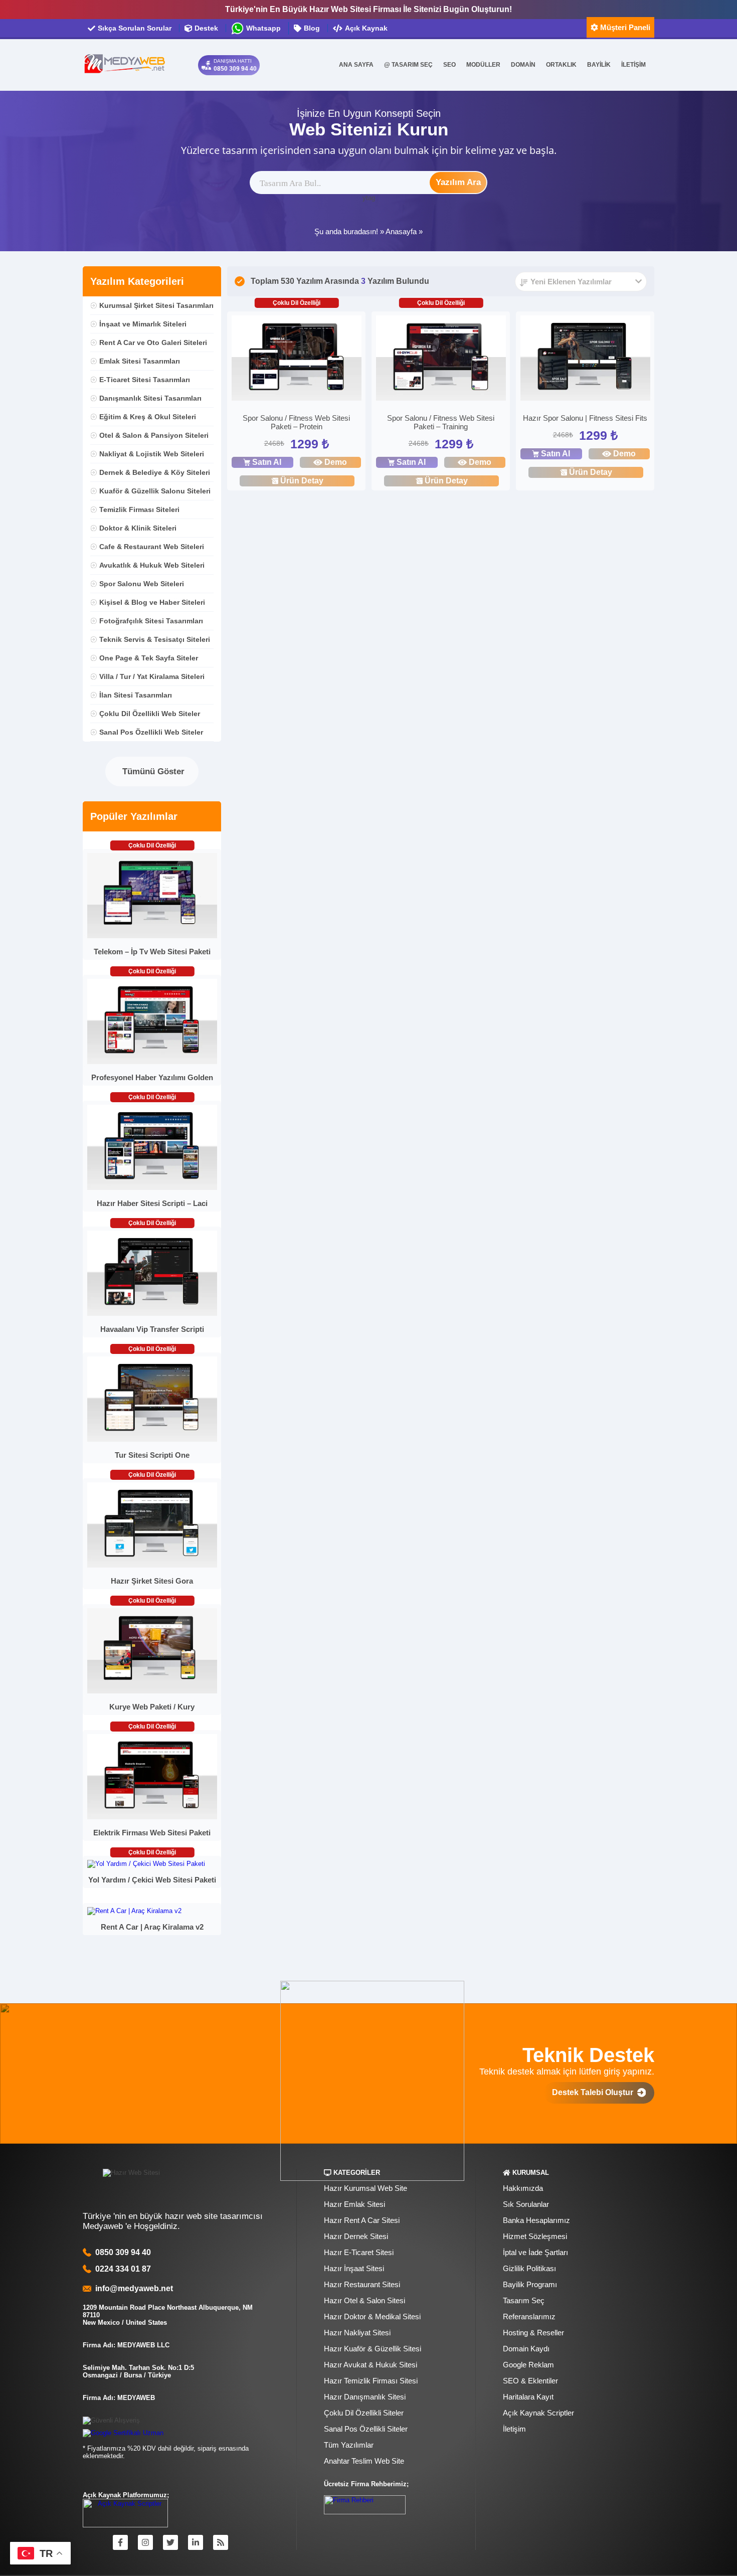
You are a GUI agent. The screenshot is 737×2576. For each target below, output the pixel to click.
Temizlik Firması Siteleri (139, 509)
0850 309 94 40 (123, 2252)
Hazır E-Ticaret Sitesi (359, 2252)
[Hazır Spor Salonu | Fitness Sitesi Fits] (585, 359)
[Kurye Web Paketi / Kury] (152, 1691)
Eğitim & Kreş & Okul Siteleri (148, 417)
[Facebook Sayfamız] (120, 2542)
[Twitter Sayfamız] (170, 2542)
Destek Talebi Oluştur (595, 2092)
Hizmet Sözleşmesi (535, 2236)
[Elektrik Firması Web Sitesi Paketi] (152, 1817)
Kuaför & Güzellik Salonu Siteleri (155, 491)
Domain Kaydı (526, 2349)
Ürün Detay (302, 481)
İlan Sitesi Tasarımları (136, 695)
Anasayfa (401, 231)
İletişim (514, 2429)
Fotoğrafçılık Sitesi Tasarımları (151, 621)
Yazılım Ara (458, 182)
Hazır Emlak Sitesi (354, 2204)
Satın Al (267, 462)
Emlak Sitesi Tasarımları (140, 361)
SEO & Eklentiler (530, 2381)
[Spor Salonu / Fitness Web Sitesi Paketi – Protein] (297, 359)
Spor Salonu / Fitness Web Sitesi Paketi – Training (441, 422)
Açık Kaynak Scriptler (538, 2413)
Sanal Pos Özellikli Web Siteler (151, 732)
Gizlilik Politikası (529, 2268)
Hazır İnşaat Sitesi (354, 2268)
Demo (336, 462)
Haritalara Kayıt (528, 2397)
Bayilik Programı (530, 2284)
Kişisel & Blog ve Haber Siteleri (152, 602)
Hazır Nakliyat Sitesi (357, 2333)
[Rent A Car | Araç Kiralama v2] (134, 1911)
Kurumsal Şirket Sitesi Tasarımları (156, 305)
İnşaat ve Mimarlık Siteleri (143, 324)
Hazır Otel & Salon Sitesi (364, 2300)
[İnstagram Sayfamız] (145, 2542)
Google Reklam (528, 2365)
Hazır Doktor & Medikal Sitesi (372, 2316)
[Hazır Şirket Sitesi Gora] (152, 1565)
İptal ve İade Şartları (535, 2252)
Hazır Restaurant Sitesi (362, 2284)
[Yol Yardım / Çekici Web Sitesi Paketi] (146, 1864)
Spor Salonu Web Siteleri (142, 584)
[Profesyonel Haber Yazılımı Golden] (152, 1062)
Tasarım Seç (524, 2300)
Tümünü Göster (152, 771)
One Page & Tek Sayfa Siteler (149, 658)
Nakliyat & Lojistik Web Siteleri (152, 454)
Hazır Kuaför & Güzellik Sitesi (373, 2349)
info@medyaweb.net (132, 2288)
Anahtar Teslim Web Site (364, 2461)
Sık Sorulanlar (526, 2204)
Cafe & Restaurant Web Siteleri (152, 547)
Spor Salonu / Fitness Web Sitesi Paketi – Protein (296, 422)
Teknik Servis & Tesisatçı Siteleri (155, 639)
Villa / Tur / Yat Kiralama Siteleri (152, 676)
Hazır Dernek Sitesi (356, 2236)
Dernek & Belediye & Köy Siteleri (155, 472)
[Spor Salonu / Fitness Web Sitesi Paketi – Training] (441, 359)
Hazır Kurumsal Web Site (365, 2188)
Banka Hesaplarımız (536, 2220)
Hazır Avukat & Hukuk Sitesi (371, 2365)
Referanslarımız (529, 2316)
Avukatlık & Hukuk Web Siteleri (152, 565)
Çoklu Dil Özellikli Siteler (364, 2413)
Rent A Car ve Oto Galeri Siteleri (153, 342)
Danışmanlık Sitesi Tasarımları (150, 398)
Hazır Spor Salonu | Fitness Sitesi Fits (585, 418)
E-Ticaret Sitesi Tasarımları (145, 380)
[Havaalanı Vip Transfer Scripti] (152, 1314)
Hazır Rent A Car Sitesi (362, 2220)
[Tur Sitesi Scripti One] (152, 1439)
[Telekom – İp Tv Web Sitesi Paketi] (152, 936)
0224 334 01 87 (123, 2269)
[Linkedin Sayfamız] (196, 2542)
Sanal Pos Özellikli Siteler (366, 2429)
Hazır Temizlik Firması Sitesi (371, 2381)
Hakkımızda (523, 2188)
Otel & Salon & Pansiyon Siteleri (154, 435)
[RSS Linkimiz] (221, 2542)
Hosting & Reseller (533, 2333)
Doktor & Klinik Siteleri (138, 528)
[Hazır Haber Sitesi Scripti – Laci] (152, 1188)
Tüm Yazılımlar (349, 2445)
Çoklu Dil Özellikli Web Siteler (150, 714)
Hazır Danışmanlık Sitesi (365, 2397)
